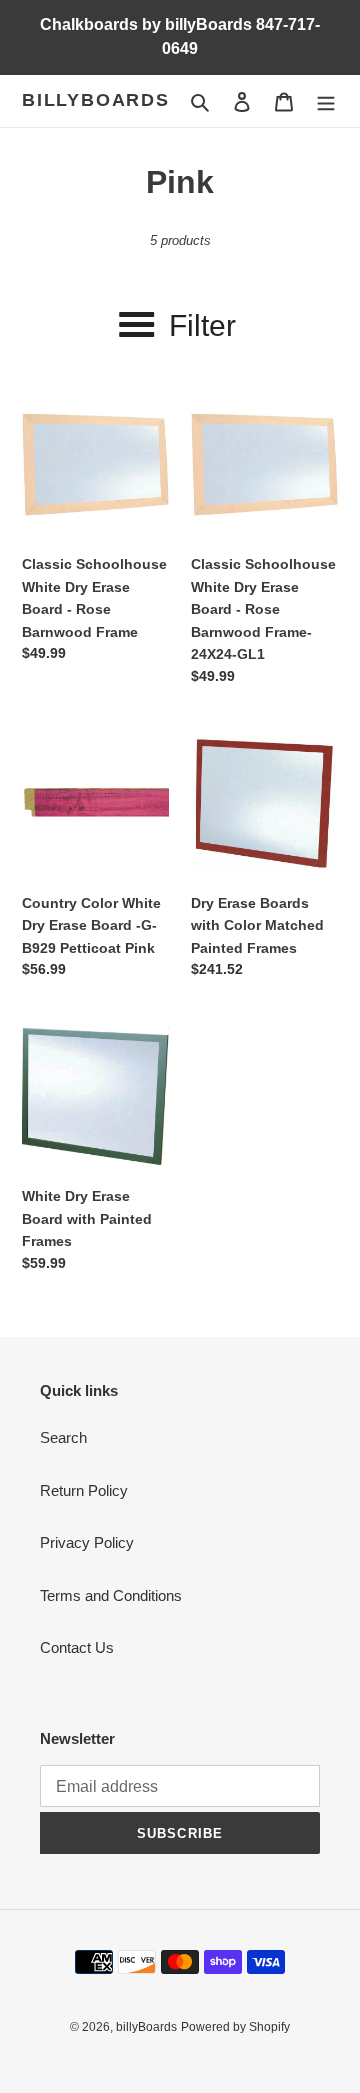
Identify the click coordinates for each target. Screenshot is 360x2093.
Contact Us (77, 1647)
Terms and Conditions (111, 1595)
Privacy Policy (87, 1542)
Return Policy (84, 1490)
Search (63, 1437)
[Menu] (326, 101)
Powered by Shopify (235, 2027)
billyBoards (96, 100)
